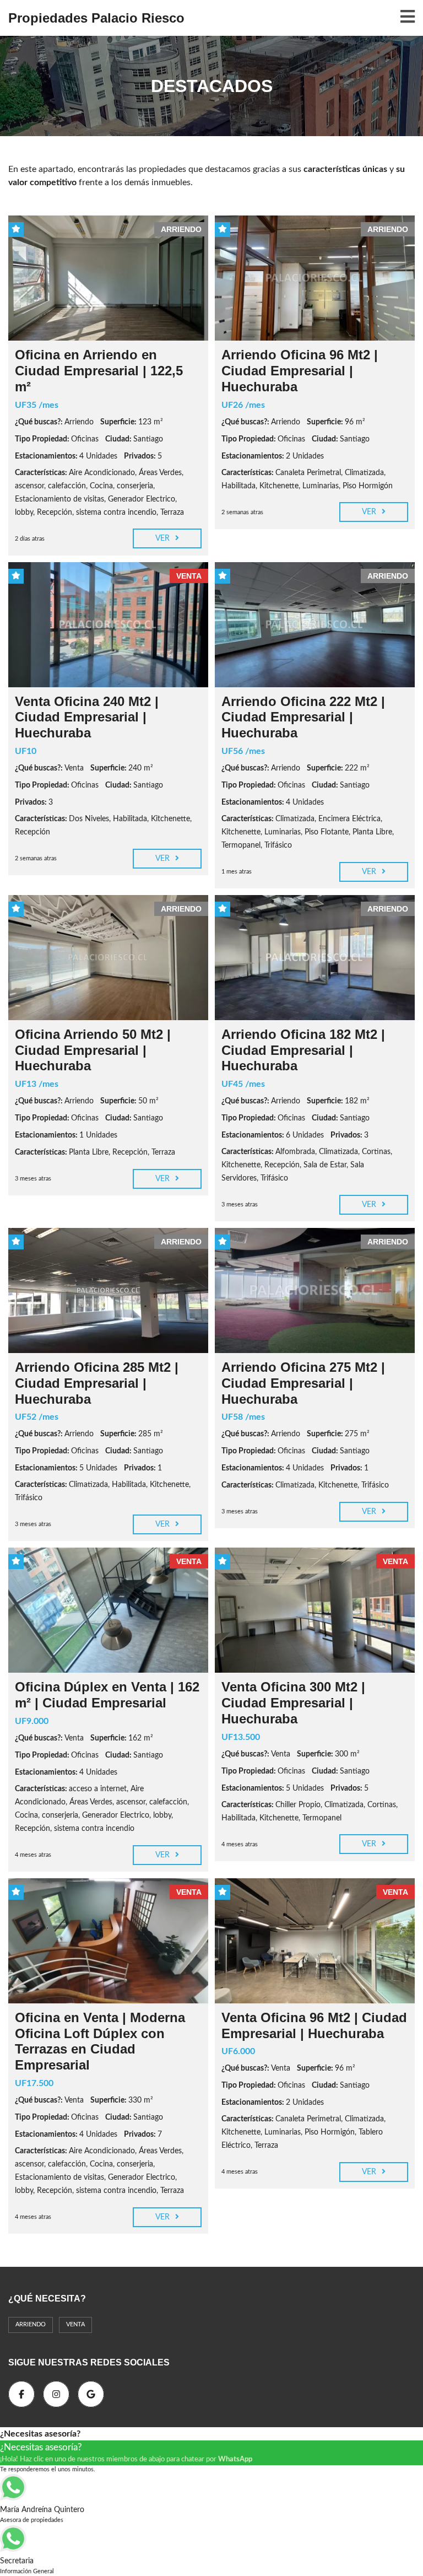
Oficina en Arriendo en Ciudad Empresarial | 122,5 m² (99, 371)
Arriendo (31, 2324)
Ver (164, 538)
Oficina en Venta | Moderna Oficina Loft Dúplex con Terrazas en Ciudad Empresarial (100, 2041)
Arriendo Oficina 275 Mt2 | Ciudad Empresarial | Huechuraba (303, 1383)
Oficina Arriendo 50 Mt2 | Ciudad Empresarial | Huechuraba (93, 1050)
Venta (75, 2324)
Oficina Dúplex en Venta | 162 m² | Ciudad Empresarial (107, 1695)
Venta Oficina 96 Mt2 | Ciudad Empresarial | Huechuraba (314, 2025)
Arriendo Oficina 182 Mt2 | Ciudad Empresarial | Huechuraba (303, 1050)
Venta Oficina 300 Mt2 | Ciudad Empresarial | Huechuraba (293, 1703)
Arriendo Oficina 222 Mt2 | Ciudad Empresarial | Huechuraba (303, 717)
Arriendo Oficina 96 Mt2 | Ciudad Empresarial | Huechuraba (300, 371)
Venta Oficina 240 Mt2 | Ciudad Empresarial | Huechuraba (87, 717)
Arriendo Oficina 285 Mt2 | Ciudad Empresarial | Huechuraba (97, 1383)
